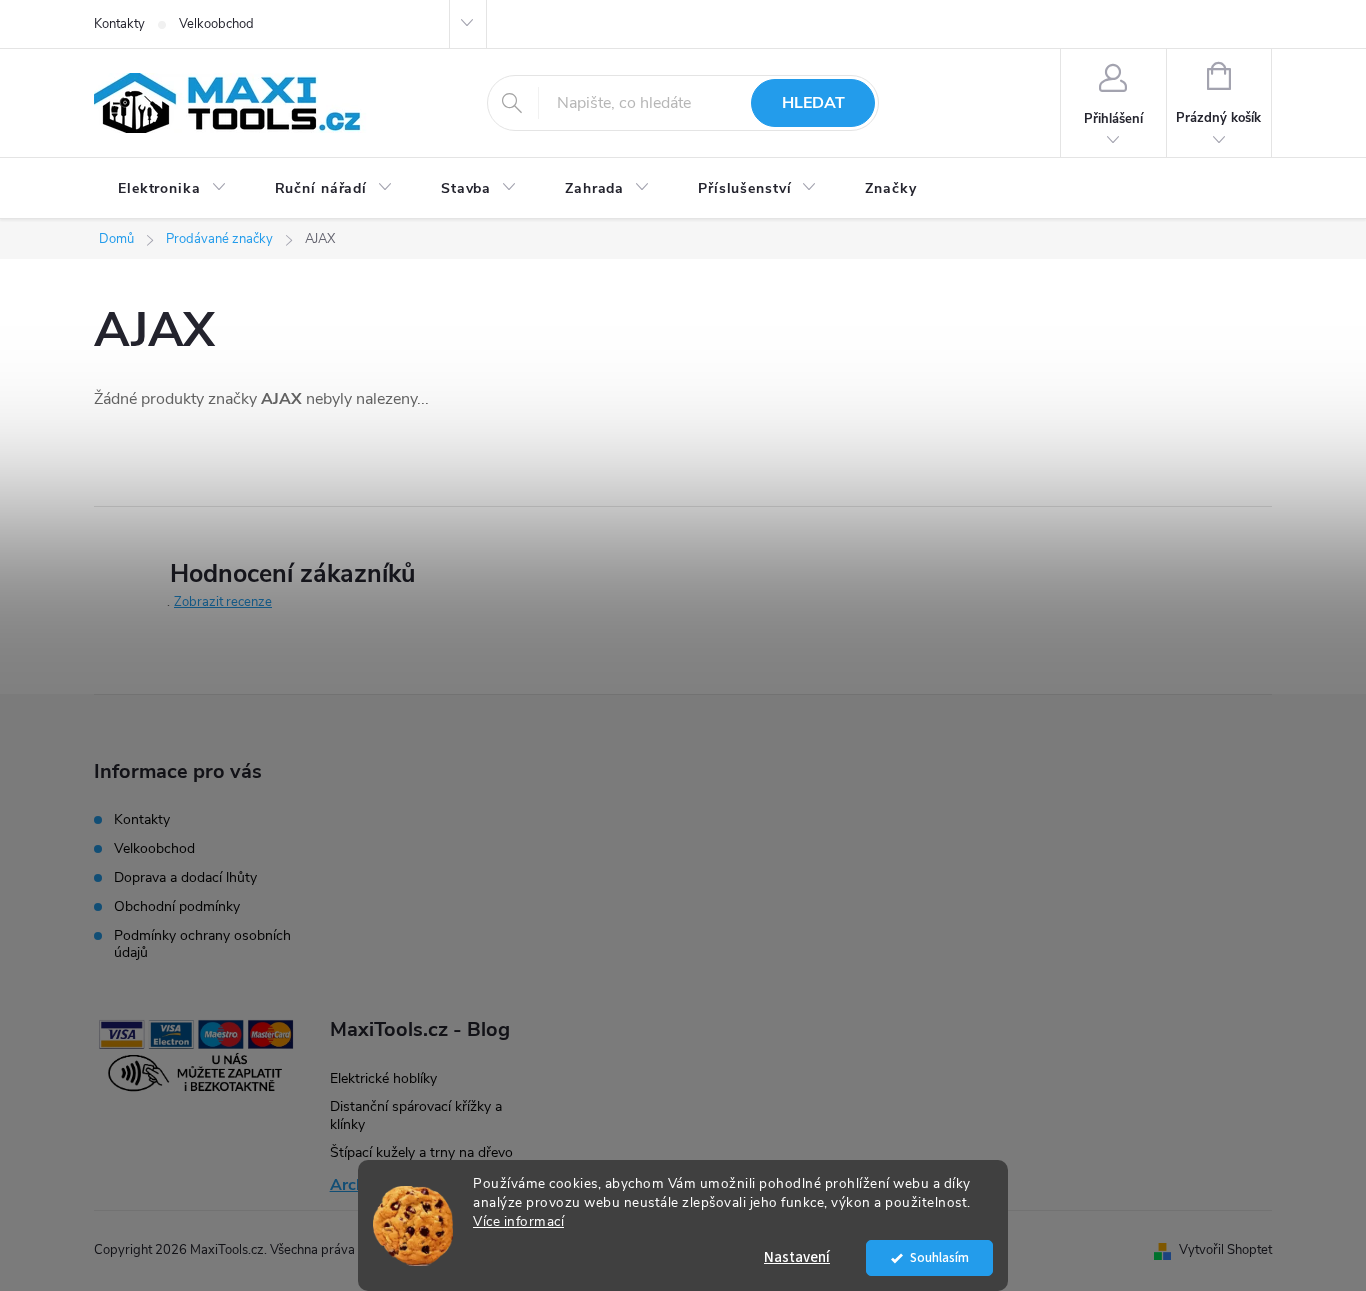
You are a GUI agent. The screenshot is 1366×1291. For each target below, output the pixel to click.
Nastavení (797, 1257)
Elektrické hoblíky (383, 1078)
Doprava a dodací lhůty (185, 877)
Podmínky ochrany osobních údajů (202, 944)
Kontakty (119, 24)
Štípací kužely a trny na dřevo (421, 1152)
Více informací (518, 1221)
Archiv (353, 1185)
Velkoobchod (216, 24)
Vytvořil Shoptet (1225, 1250)
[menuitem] (172, 189)
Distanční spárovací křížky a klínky (416, 1115)
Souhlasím (939, 1257)
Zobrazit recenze (223, 602)
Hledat (813, 103)
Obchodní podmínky (177, 906)
